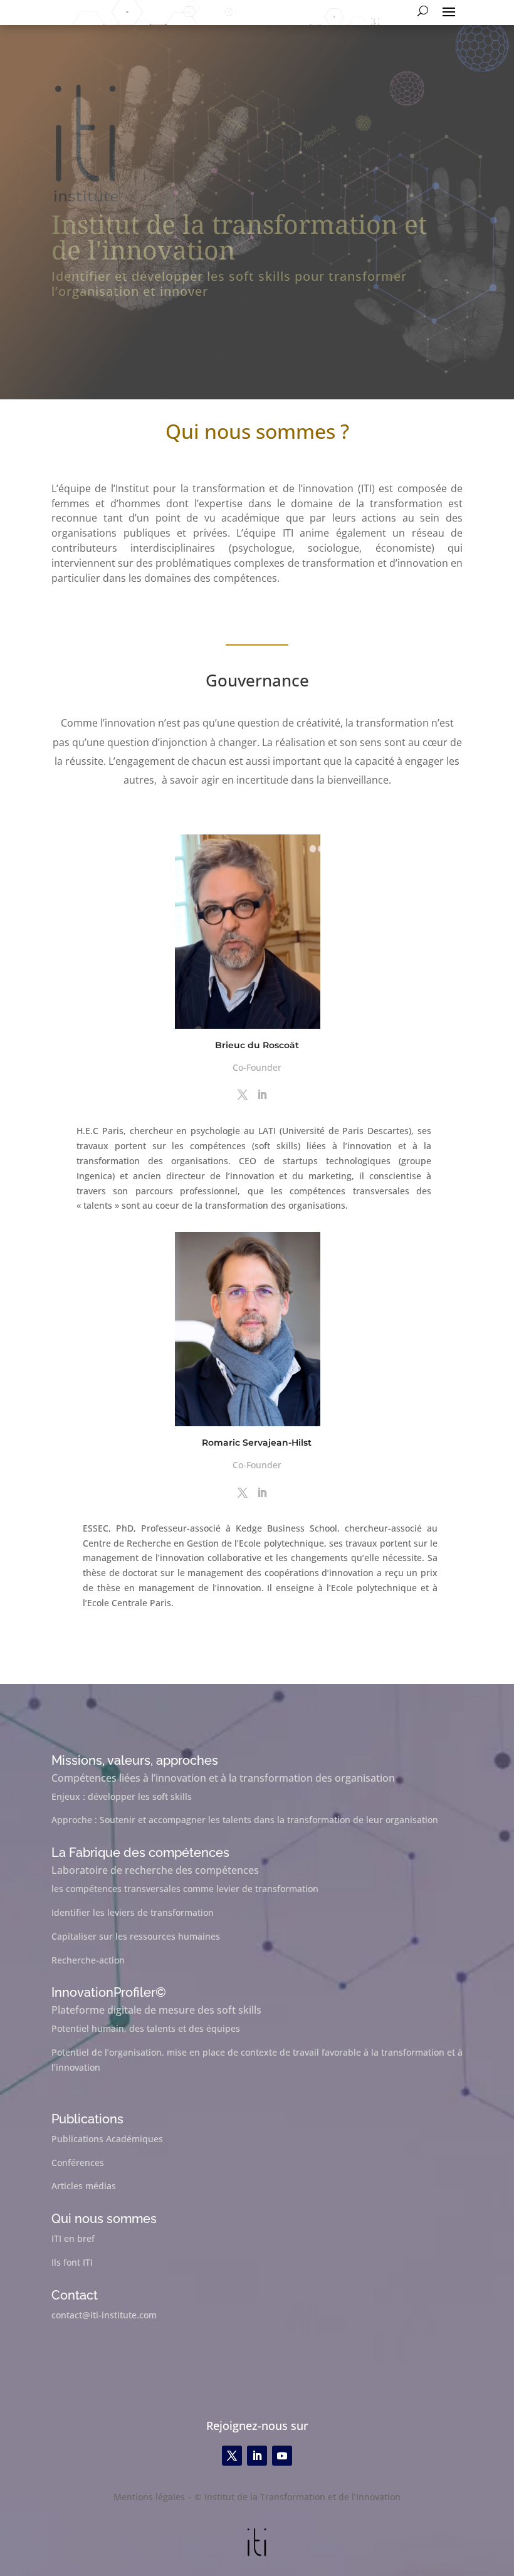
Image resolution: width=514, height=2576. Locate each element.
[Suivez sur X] (232, 2456)
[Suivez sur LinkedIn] (257, 2456)
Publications (87, 2119)
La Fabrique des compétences (140, 1853)
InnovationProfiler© (109, 1992)
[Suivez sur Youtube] (282, 2456)
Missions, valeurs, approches (135, 1760)
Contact (75, 2295)
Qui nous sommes (104, 2219)
